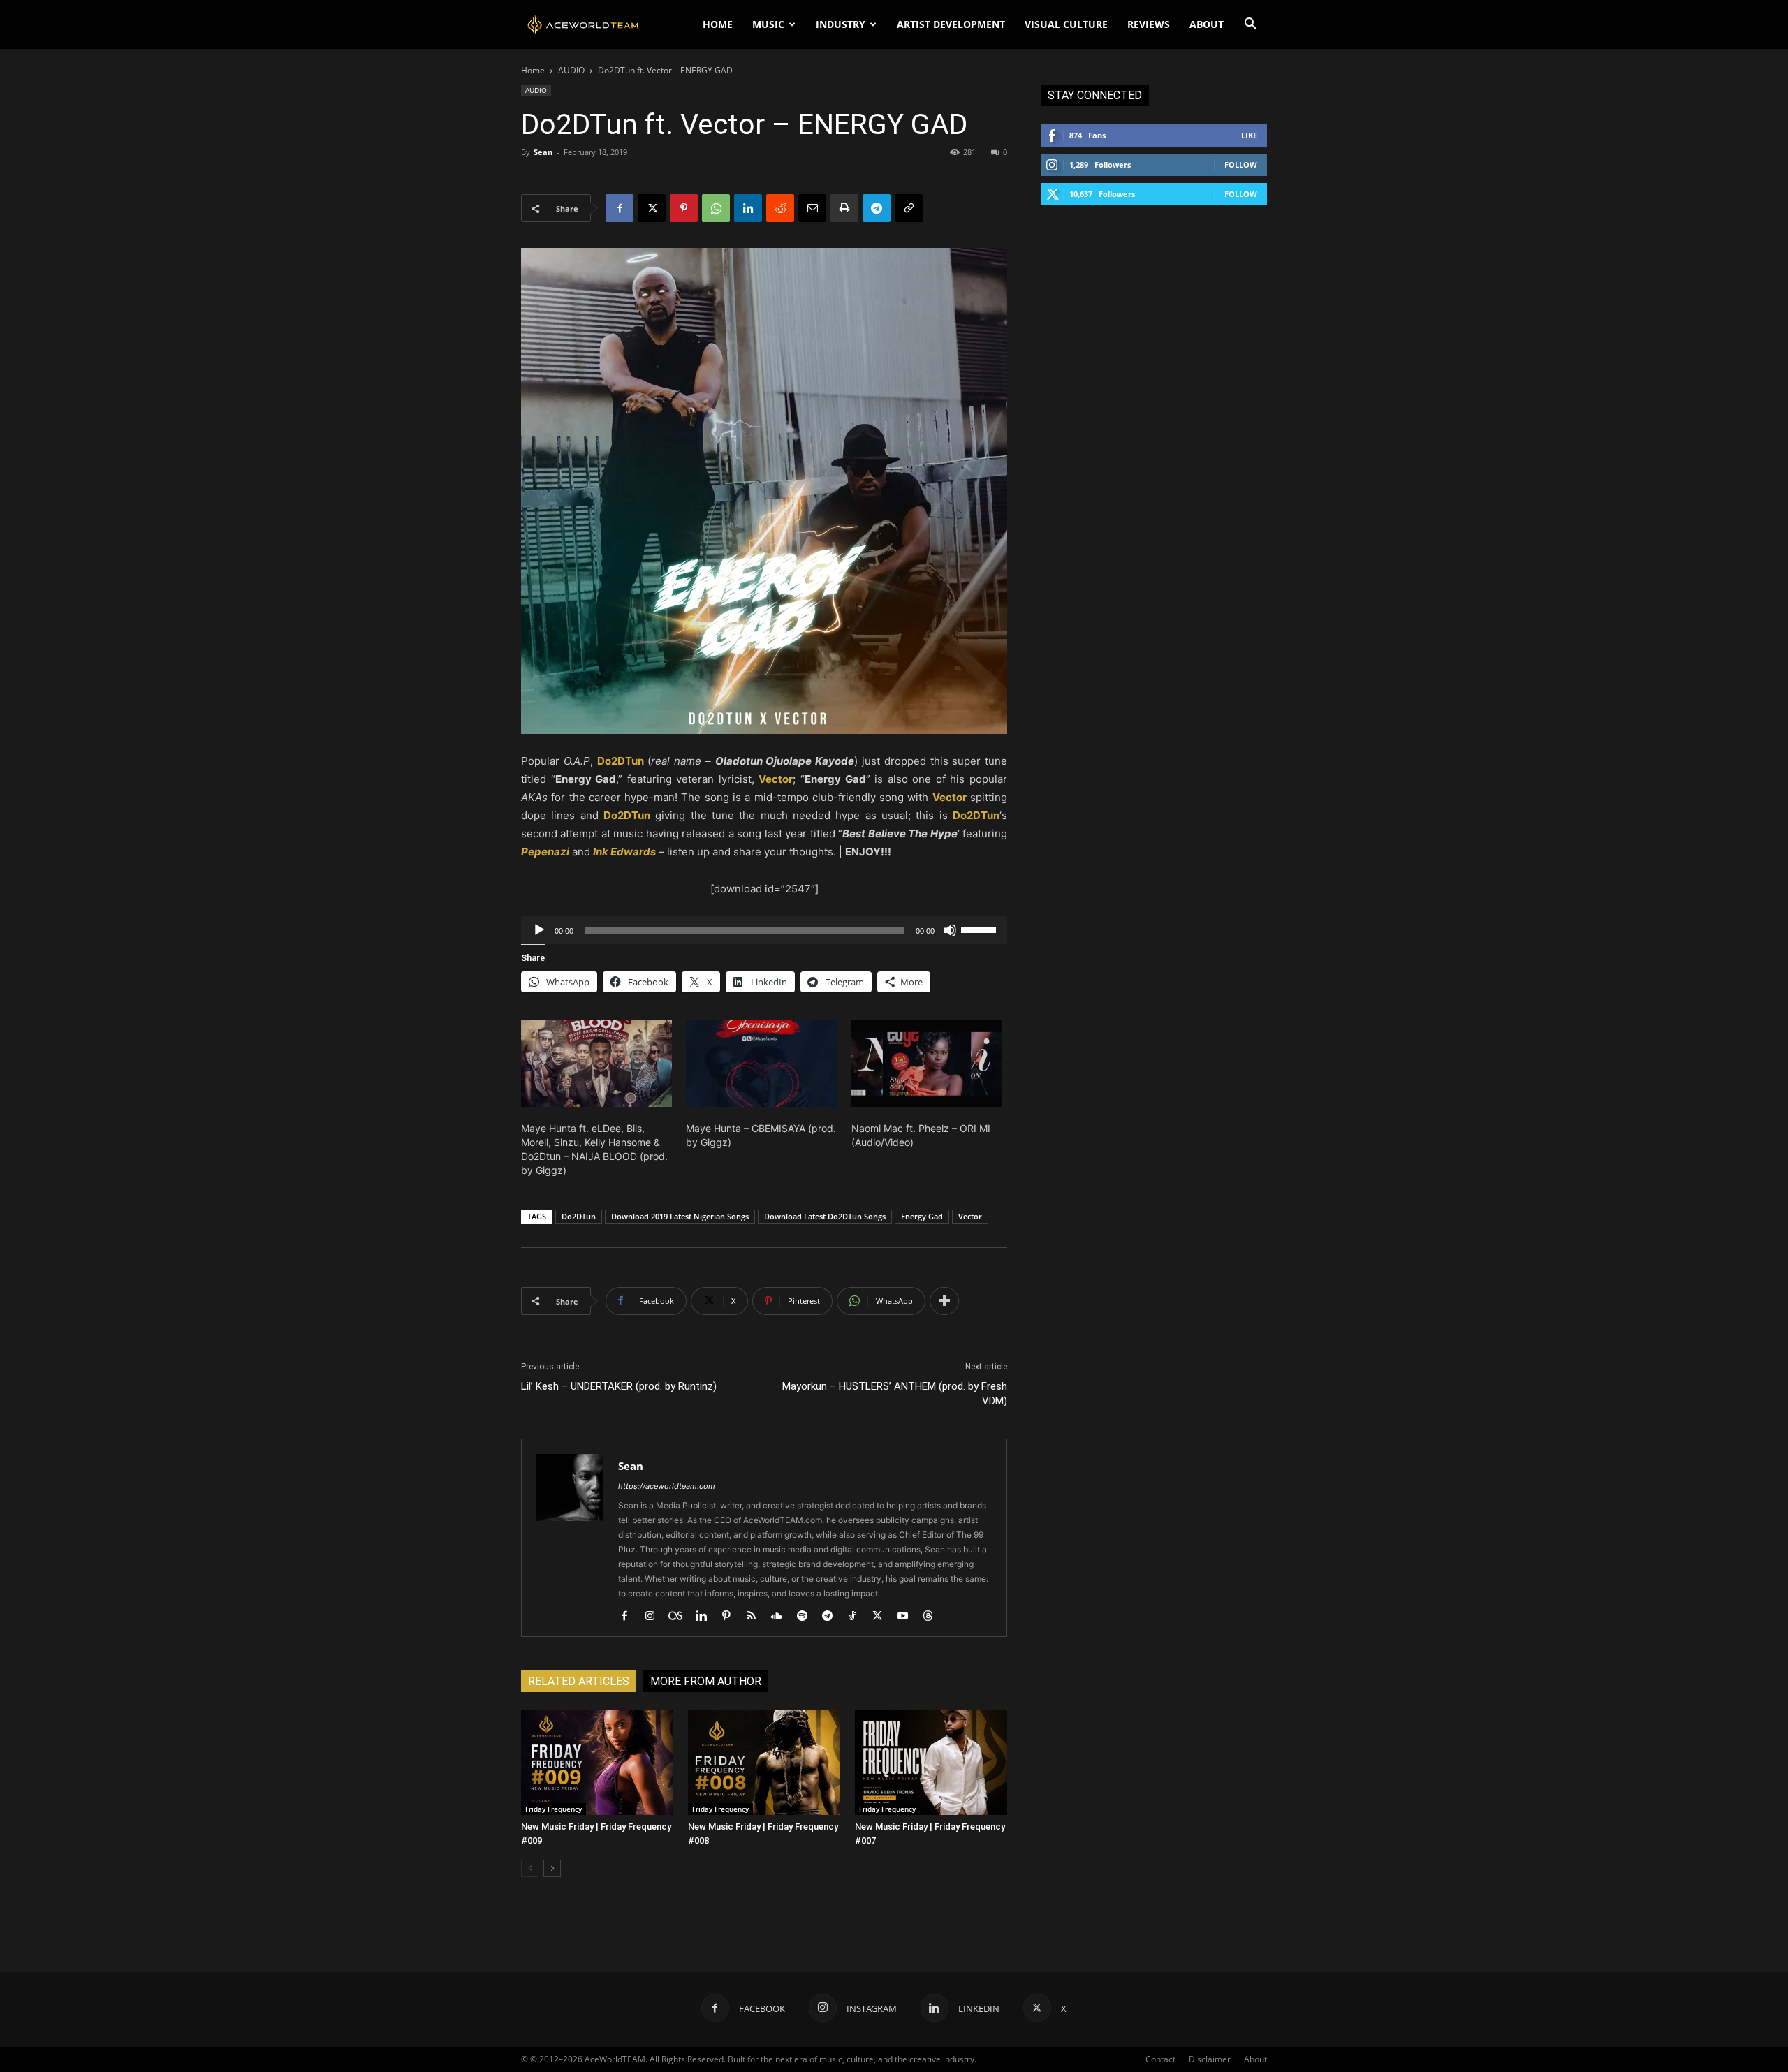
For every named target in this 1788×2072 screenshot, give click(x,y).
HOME (718, 24)
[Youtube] (908, 1617)
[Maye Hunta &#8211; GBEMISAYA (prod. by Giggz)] (761, 1064)
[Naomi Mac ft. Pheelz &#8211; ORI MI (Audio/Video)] (927, 1064)
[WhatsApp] (716, 208)
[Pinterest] (684, 208)
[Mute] (950, 930)
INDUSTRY (841, 24)
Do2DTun (579, 1216)
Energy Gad (922, 1216)
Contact (1160, 2059)
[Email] (812, 208)
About (1255, 2059)
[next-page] (552, 1868)
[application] (764, 930)
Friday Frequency (554, 1809)
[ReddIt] (780, 208)
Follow (1241, 164)
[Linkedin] (748, 208)
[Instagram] (655, 1617)
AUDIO (571, 70)
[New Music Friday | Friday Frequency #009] (597, 1763)
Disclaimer (1210, 2059)
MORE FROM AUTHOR (706, 1681)
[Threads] (933, 1617)
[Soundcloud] (782, 1617)
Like (1249, 135)
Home (533, 70)
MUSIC (768, 24)
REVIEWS (1149, 24)
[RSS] (757, 1617)
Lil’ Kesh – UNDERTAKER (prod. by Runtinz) (619, 1386)
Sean (543, 152)
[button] (1250, 25)
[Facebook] (620, 208)
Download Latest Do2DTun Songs (825, 1216)
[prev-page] (530, 1868)
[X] (652, 208)
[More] (944, 1301)
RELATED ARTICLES (579, 1681)
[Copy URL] (909, 208)
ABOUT (1207, 24)
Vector (970, 1216)
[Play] (539, 930)
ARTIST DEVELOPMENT (951, 24)
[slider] (981, 929)
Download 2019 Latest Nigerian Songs (680, 1216)
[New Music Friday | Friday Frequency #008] (764, 1763)
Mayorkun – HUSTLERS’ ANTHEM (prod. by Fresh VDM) (895, 1394)
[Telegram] (877, 208)
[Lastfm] (681, 1617)
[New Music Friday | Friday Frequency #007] (931, 1763)
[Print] (844, 208)
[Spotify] (807, 1617)
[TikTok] (857, 1617)
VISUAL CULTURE (1066, 24)
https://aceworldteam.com (667, 1486)
